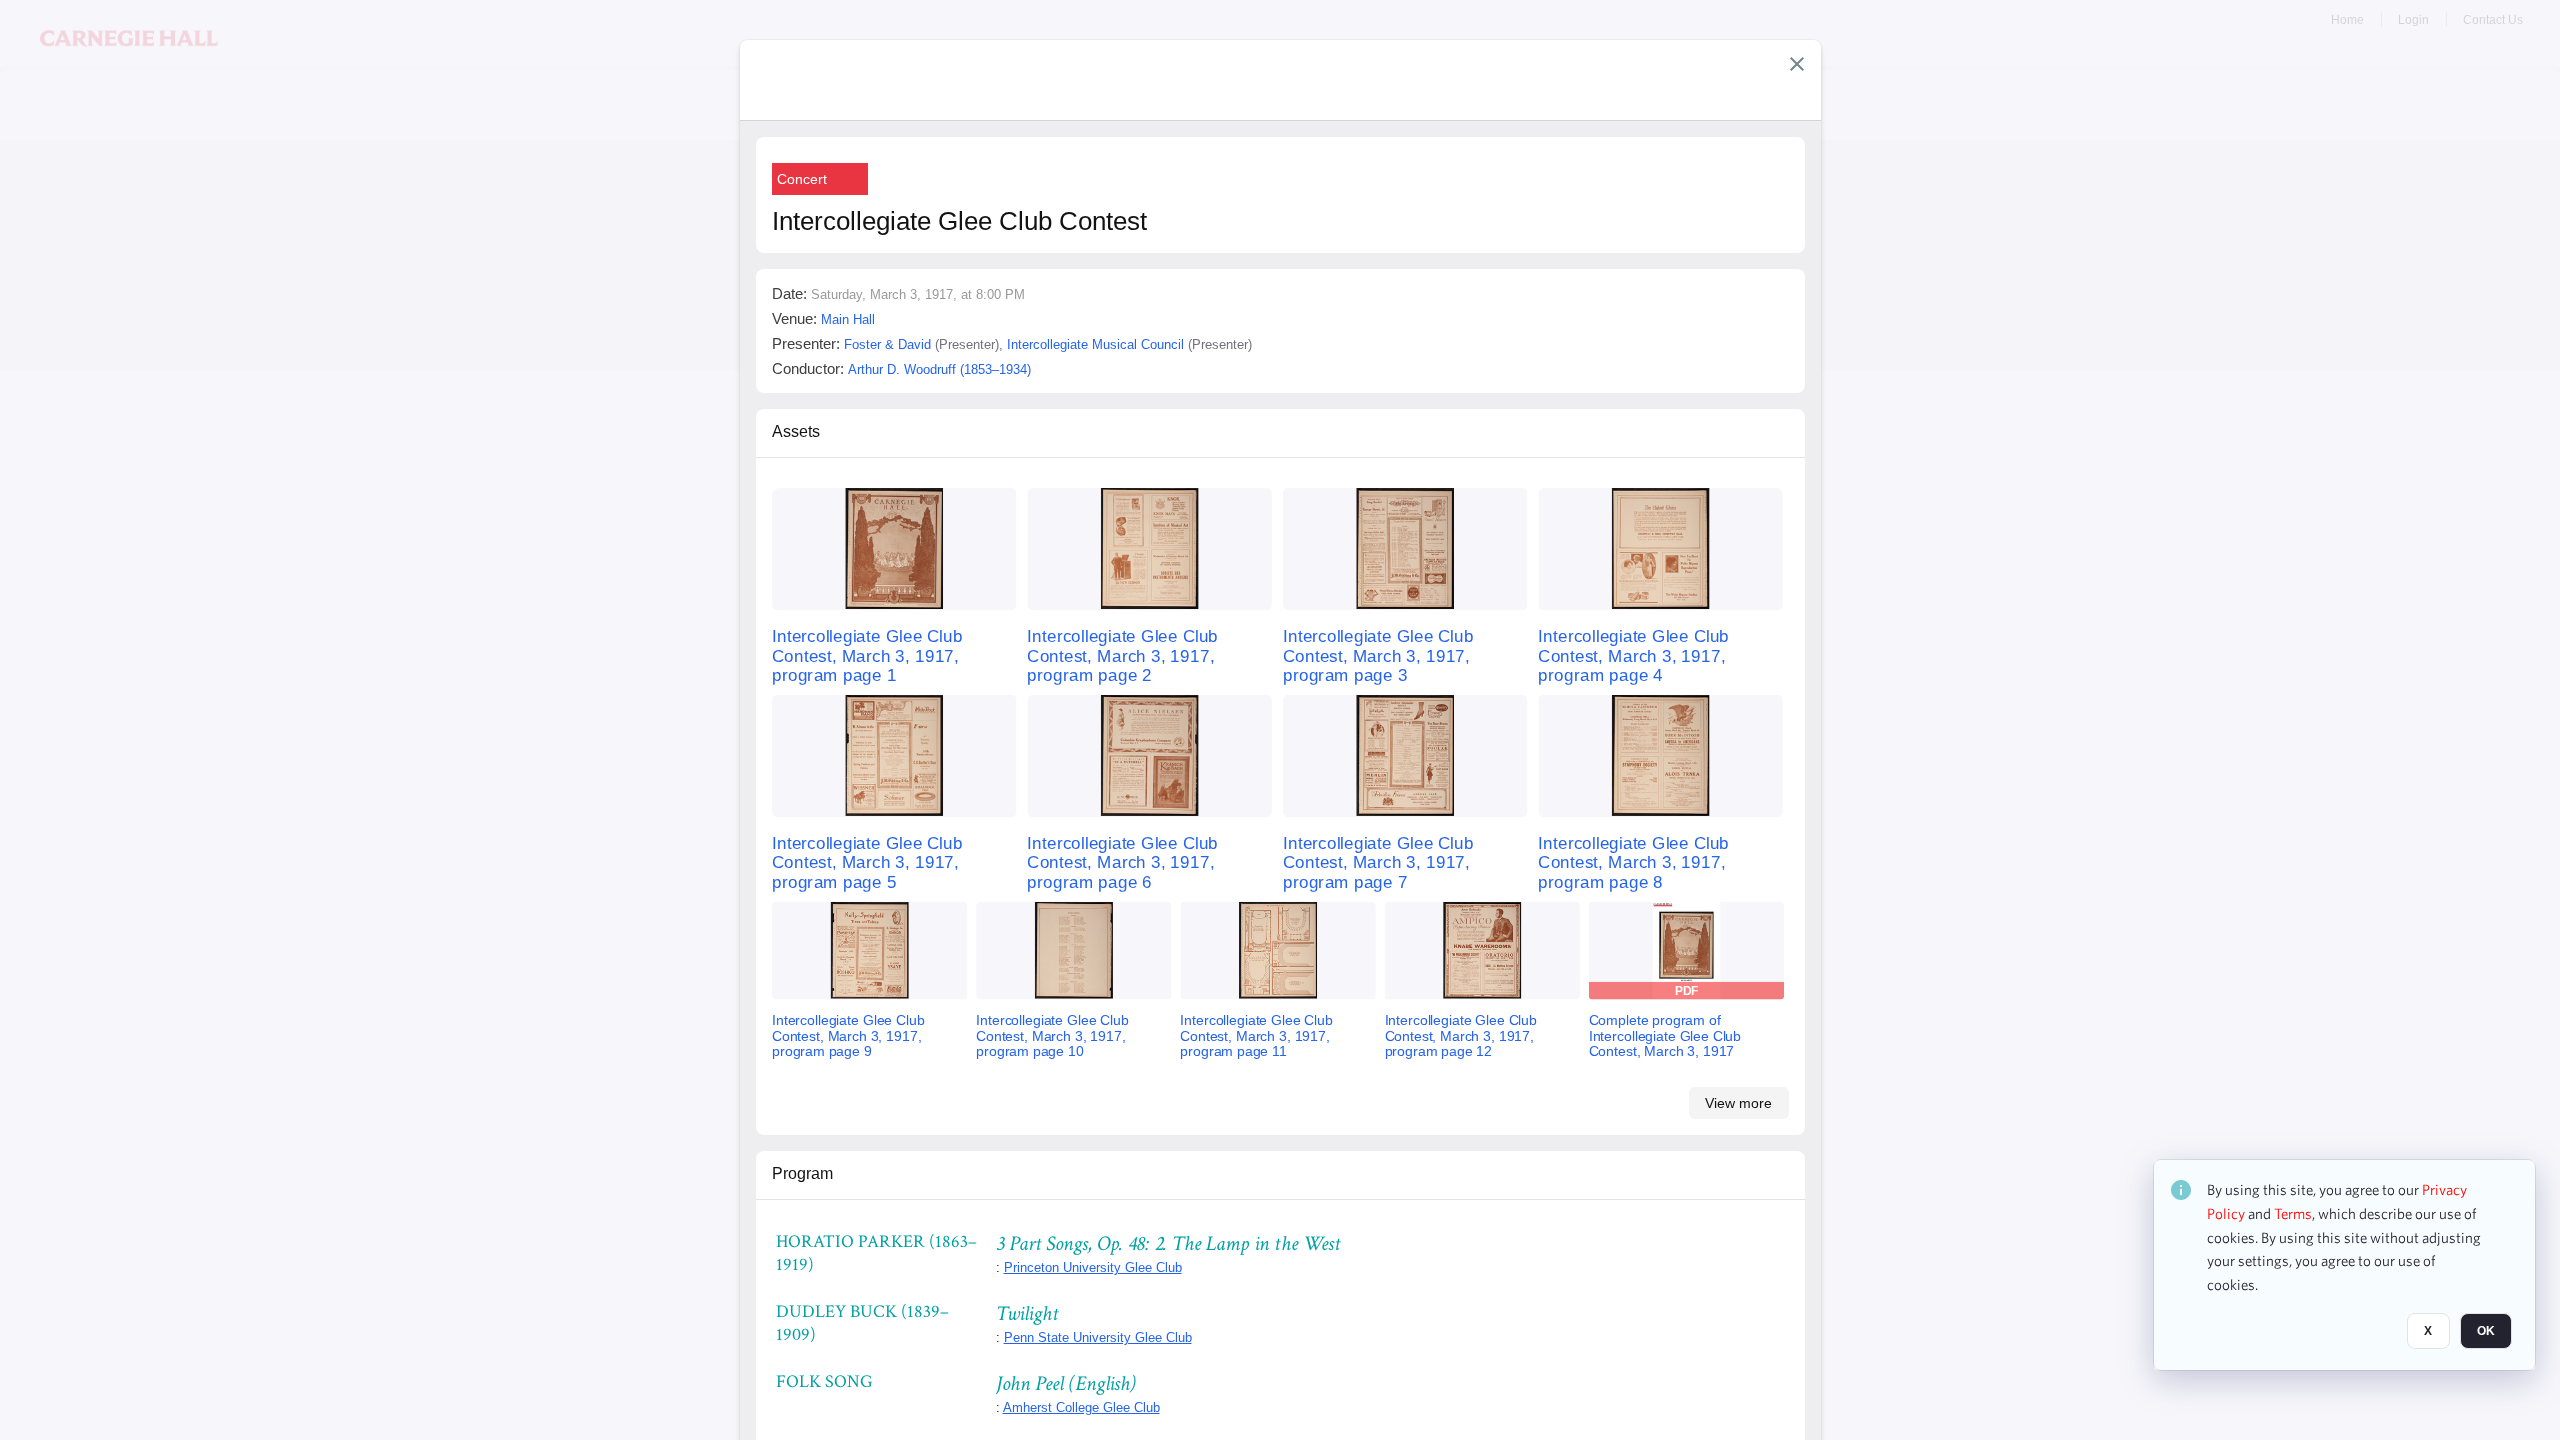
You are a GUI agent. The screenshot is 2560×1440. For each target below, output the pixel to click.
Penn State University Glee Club (1098, 1337)
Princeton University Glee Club (1093, 1267)
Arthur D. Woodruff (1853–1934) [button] (939, 369)
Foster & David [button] (887, 344)
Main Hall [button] (848, 319)
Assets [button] (796, 431)
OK (2486, 1331)
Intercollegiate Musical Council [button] (1095, 344)
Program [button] (802, 1173)
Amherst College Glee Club (1081, 1407)
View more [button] (1738, 1103)
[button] (1797, 64)
